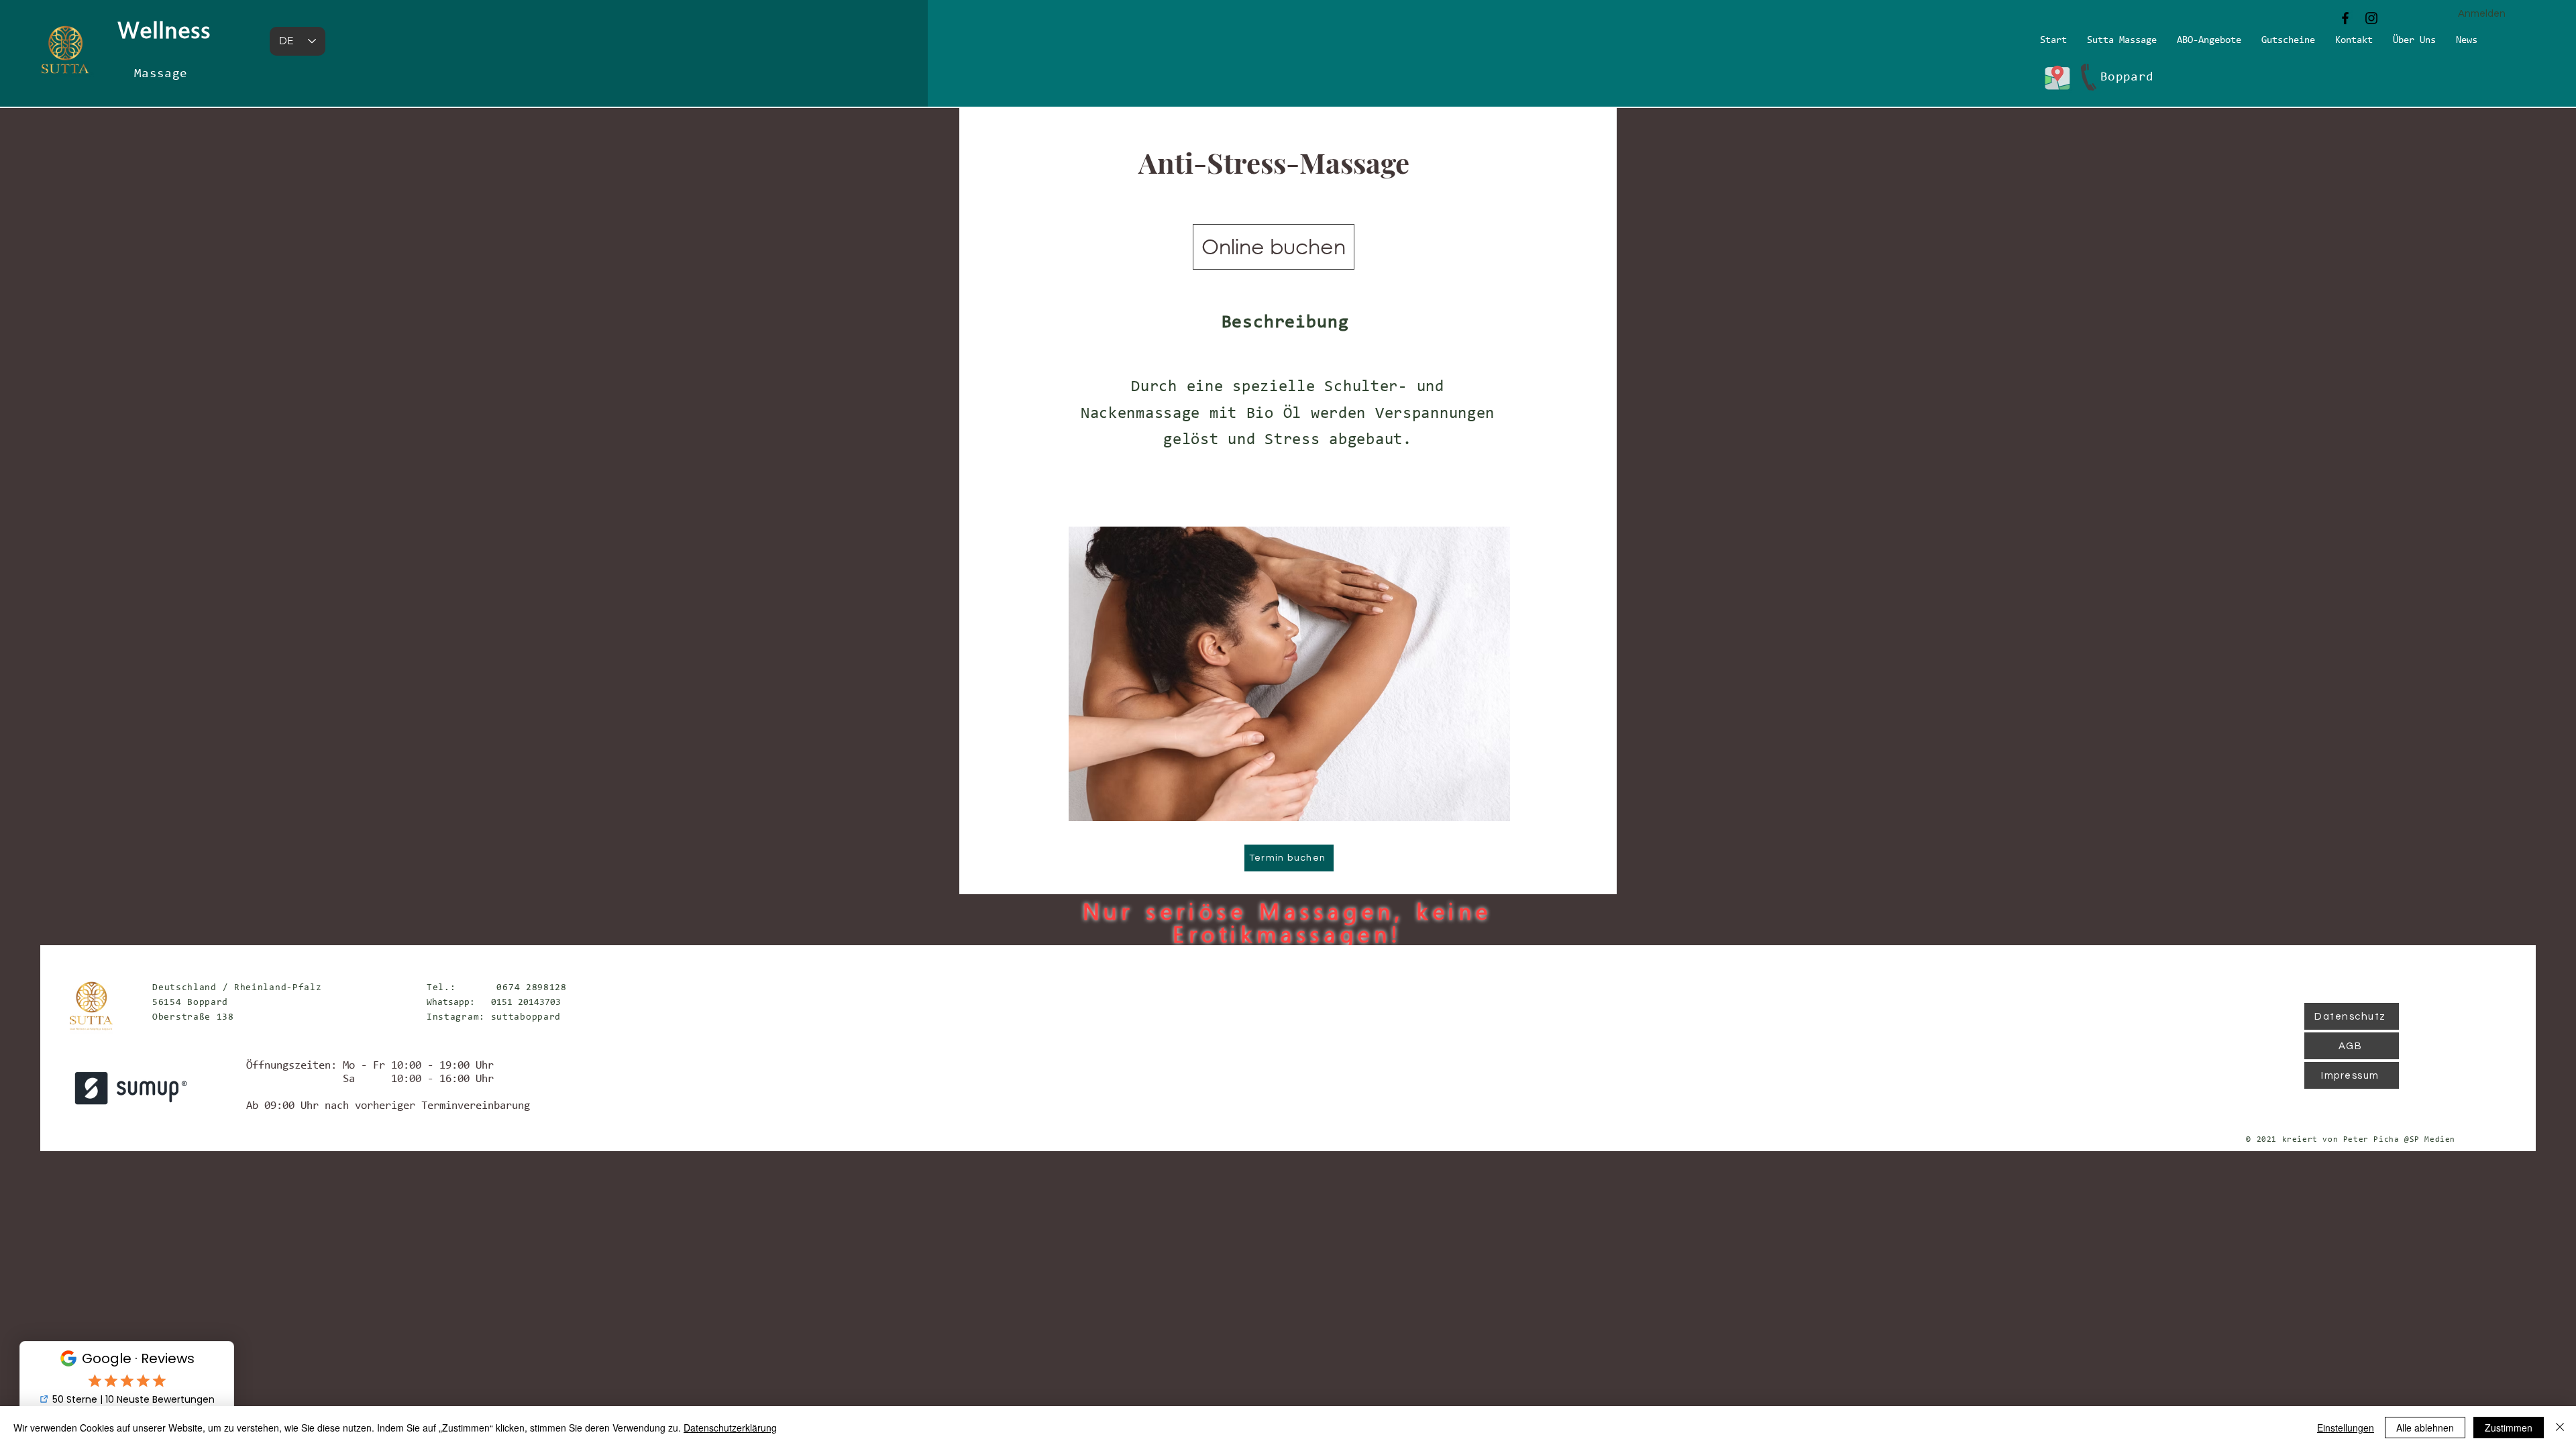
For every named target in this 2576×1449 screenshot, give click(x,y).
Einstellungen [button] (2346, 1428)
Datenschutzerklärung (730, 1428)
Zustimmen (2509, 1428)
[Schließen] (2560, 1428)
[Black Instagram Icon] (2371, 18)
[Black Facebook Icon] (2345, 18)
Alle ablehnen (2425, 1428)
